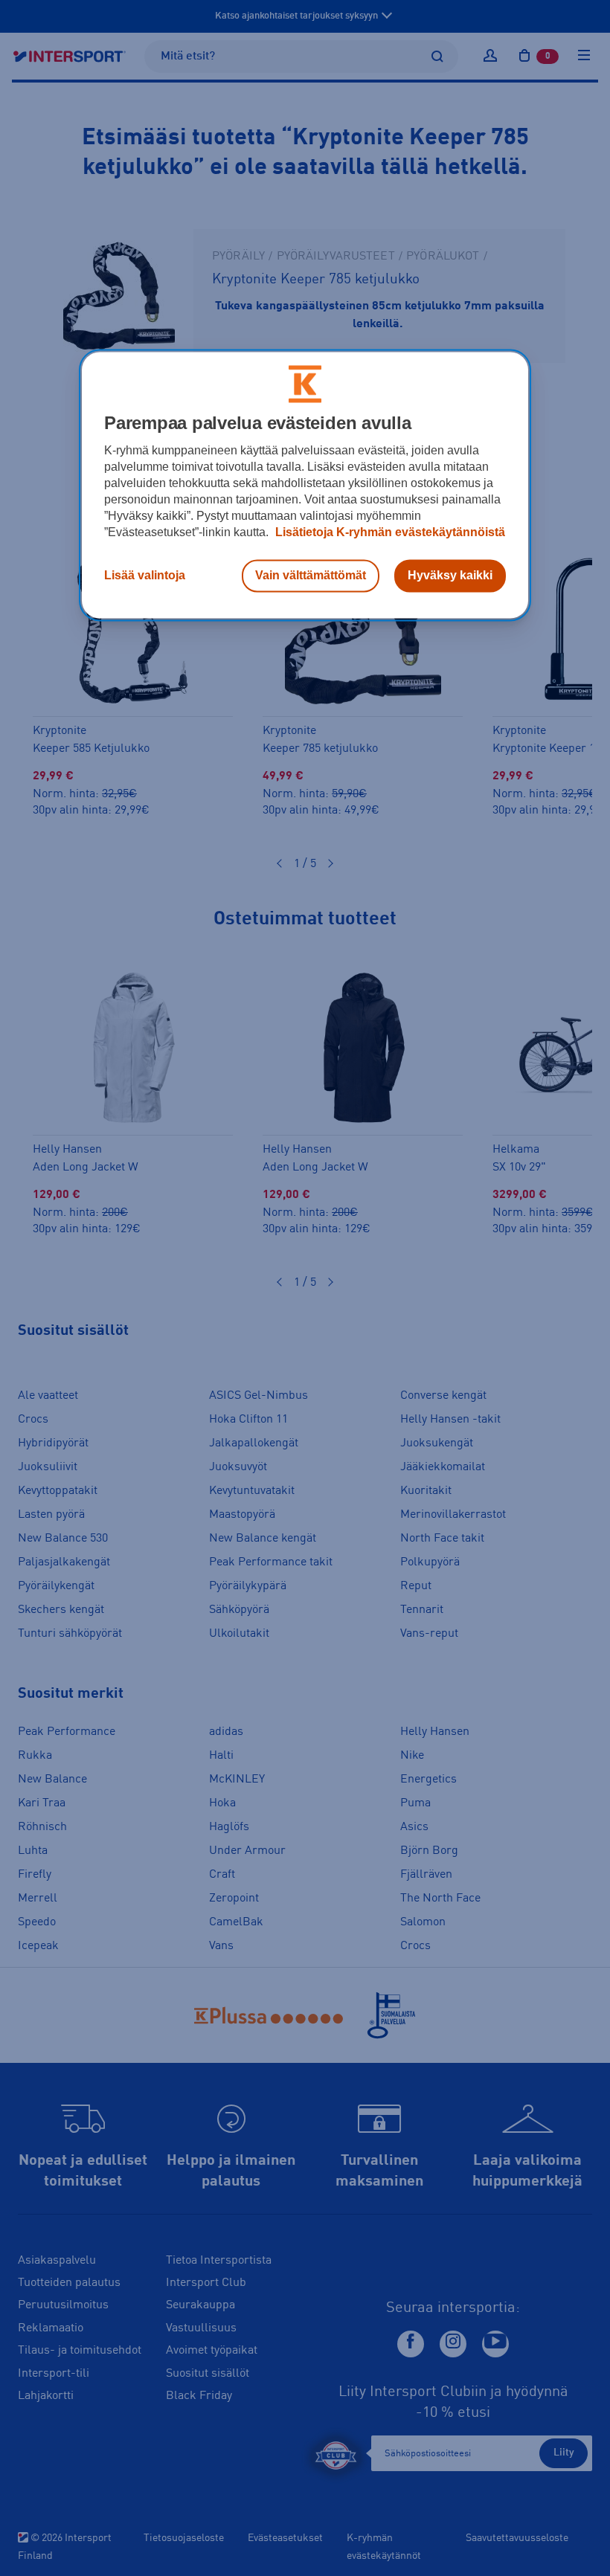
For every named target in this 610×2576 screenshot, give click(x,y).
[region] (305, 485)
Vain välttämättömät (311, 575)
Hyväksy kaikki (450, 575)
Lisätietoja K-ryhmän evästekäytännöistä (389, 532)
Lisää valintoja (145, 575)
